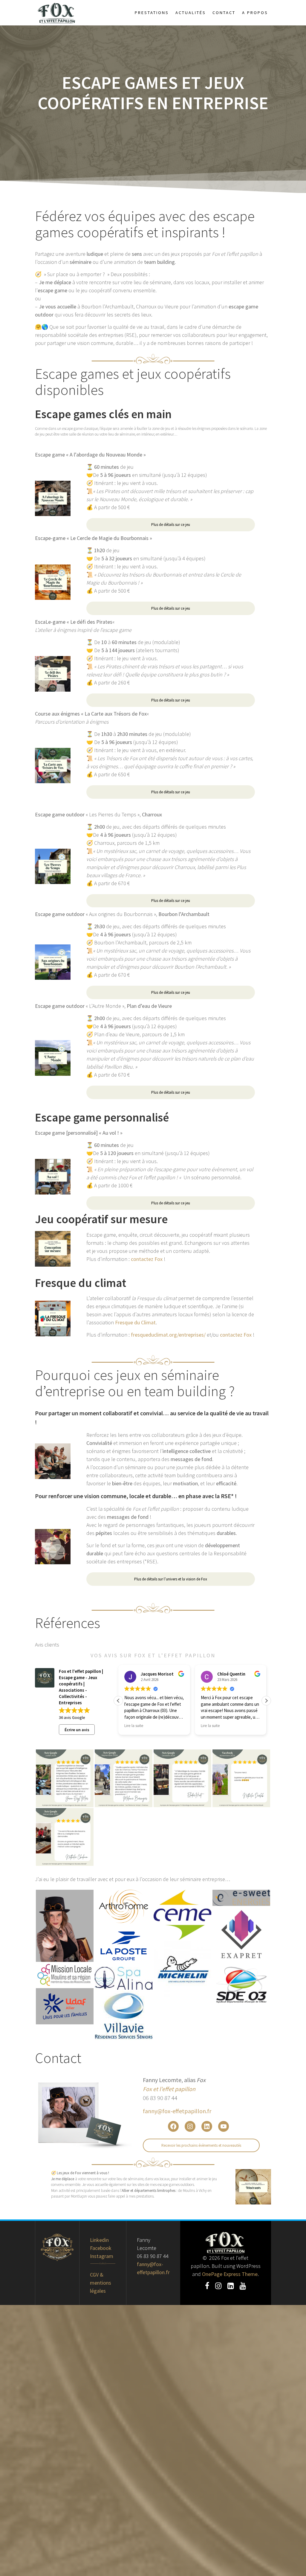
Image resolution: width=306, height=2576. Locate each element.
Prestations (152, 13)
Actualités (191, 13)
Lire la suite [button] (134, 1726)
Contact (224, 13)
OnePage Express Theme (230, 2274)
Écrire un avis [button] (77, 1730)
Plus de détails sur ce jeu (171, 525)
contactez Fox (147, 1259)
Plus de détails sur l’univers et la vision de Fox (171, 1579)
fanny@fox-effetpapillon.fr (177, 2111)
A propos (255, 13)
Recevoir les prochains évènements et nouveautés (201, 2145)
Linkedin (99, 2240)
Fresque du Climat (135, 1322)
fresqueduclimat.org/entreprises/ (169, 1335)
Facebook (101, 2248)
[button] (266, 1701)
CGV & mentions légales (101, 2283)
